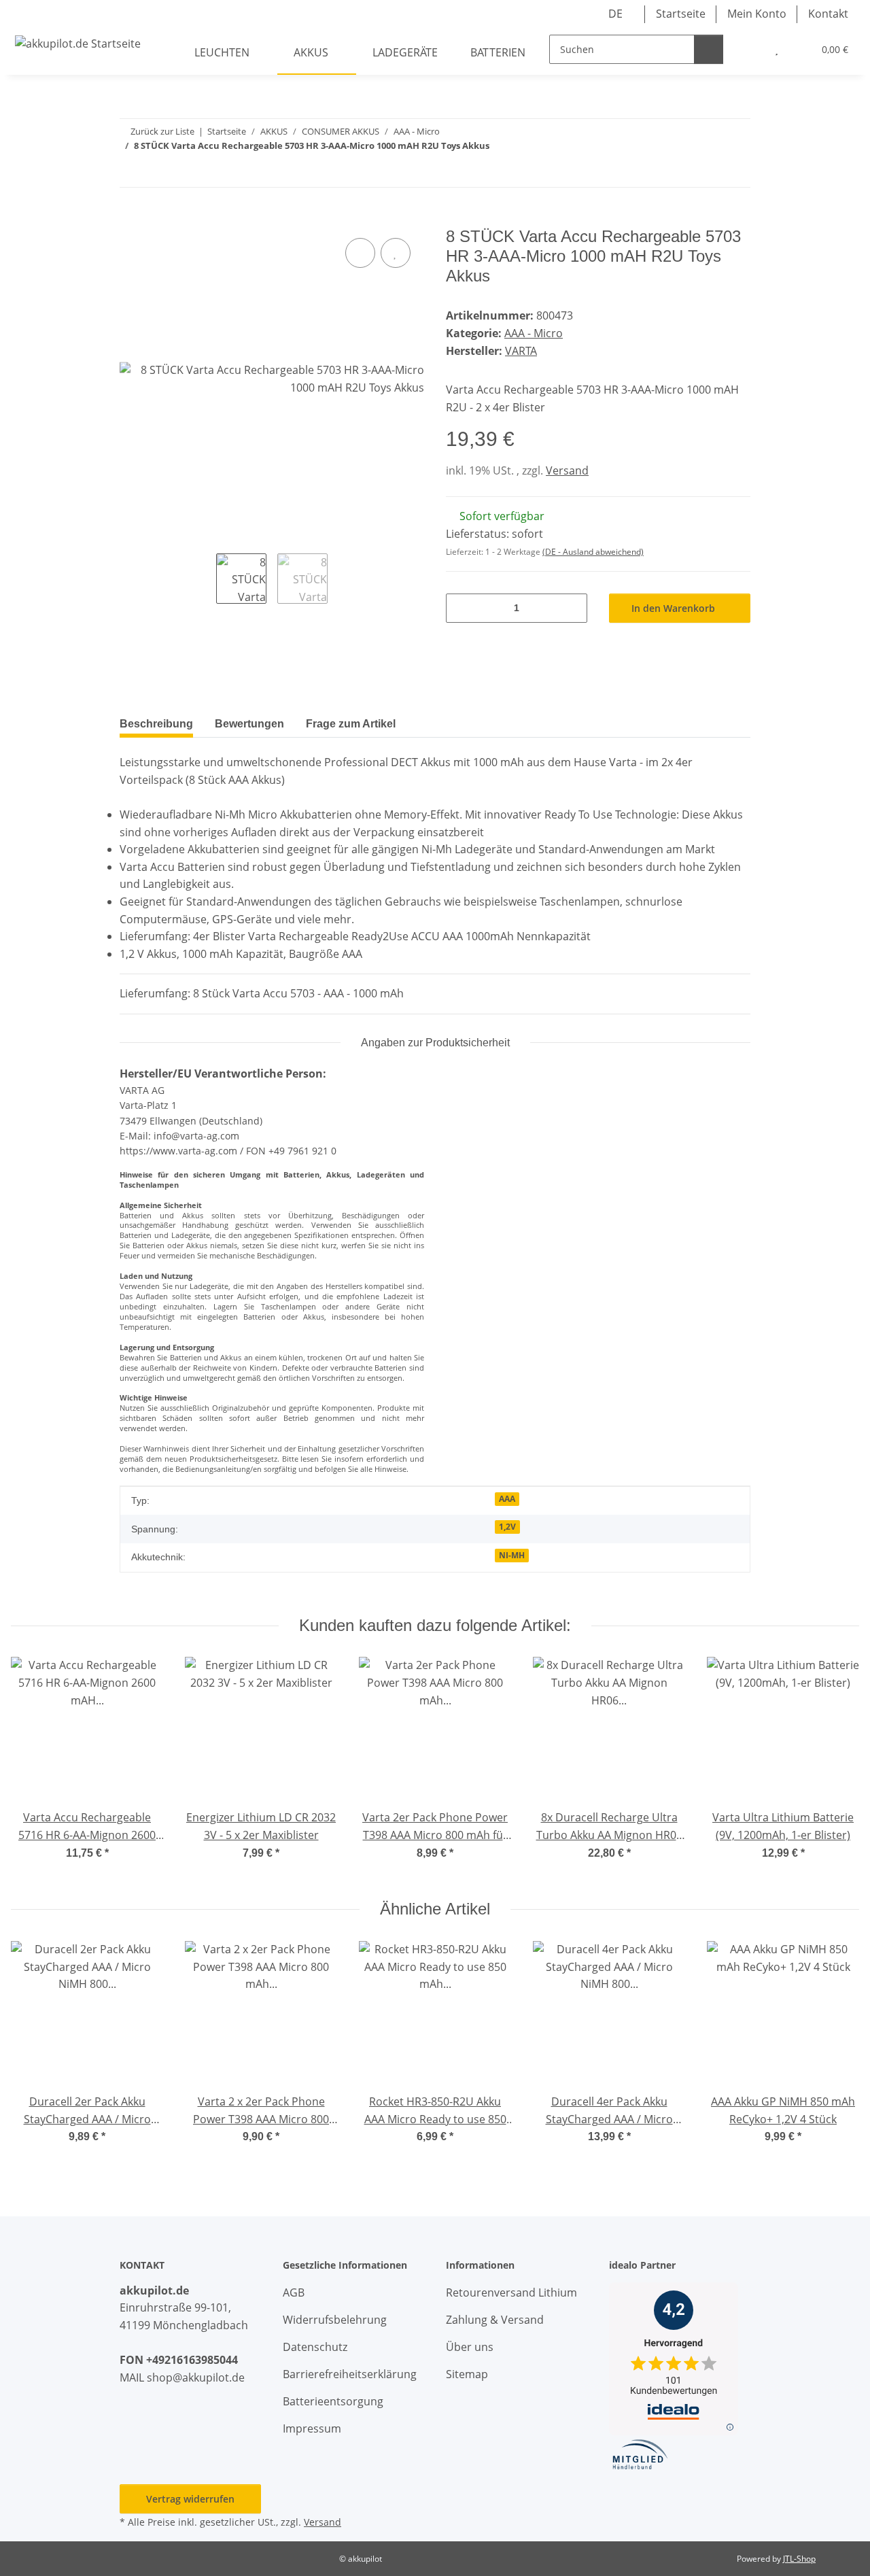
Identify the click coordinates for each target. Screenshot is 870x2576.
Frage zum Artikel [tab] (351, 724)
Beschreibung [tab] (156, 724)
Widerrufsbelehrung (335, 2320)
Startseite (681, 14)
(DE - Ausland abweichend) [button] (593, 552)
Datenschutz (315, 2347)
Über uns (470, 2347)
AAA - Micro (534, 333)
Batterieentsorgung (333, 2401)
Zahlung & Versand (495, 2320)
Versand (567, 470)
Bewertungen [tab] (249, 724)
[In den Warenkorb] (130, 219)
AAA (507, 1499)
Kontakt (828, 14)
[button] (749, 50)
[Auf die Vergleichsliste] (360, 253)
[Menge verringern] (461, 608)
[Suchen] (709, 49)
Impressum (312, 2428)
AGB (294, 2292)
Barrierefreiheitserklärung (350, 2374)
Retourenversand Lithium (511, 2292)
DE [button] (615, 14)
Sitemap (467, 2374)
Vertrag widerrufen (190, 2499)
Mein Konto (757, 14)
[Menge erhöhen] (572, 608)
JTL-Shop (799, 2559)
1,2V (507, 1527)
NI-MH (512, 1555)
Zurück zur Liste (162, 131)
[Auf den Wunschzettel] (396, 253)
